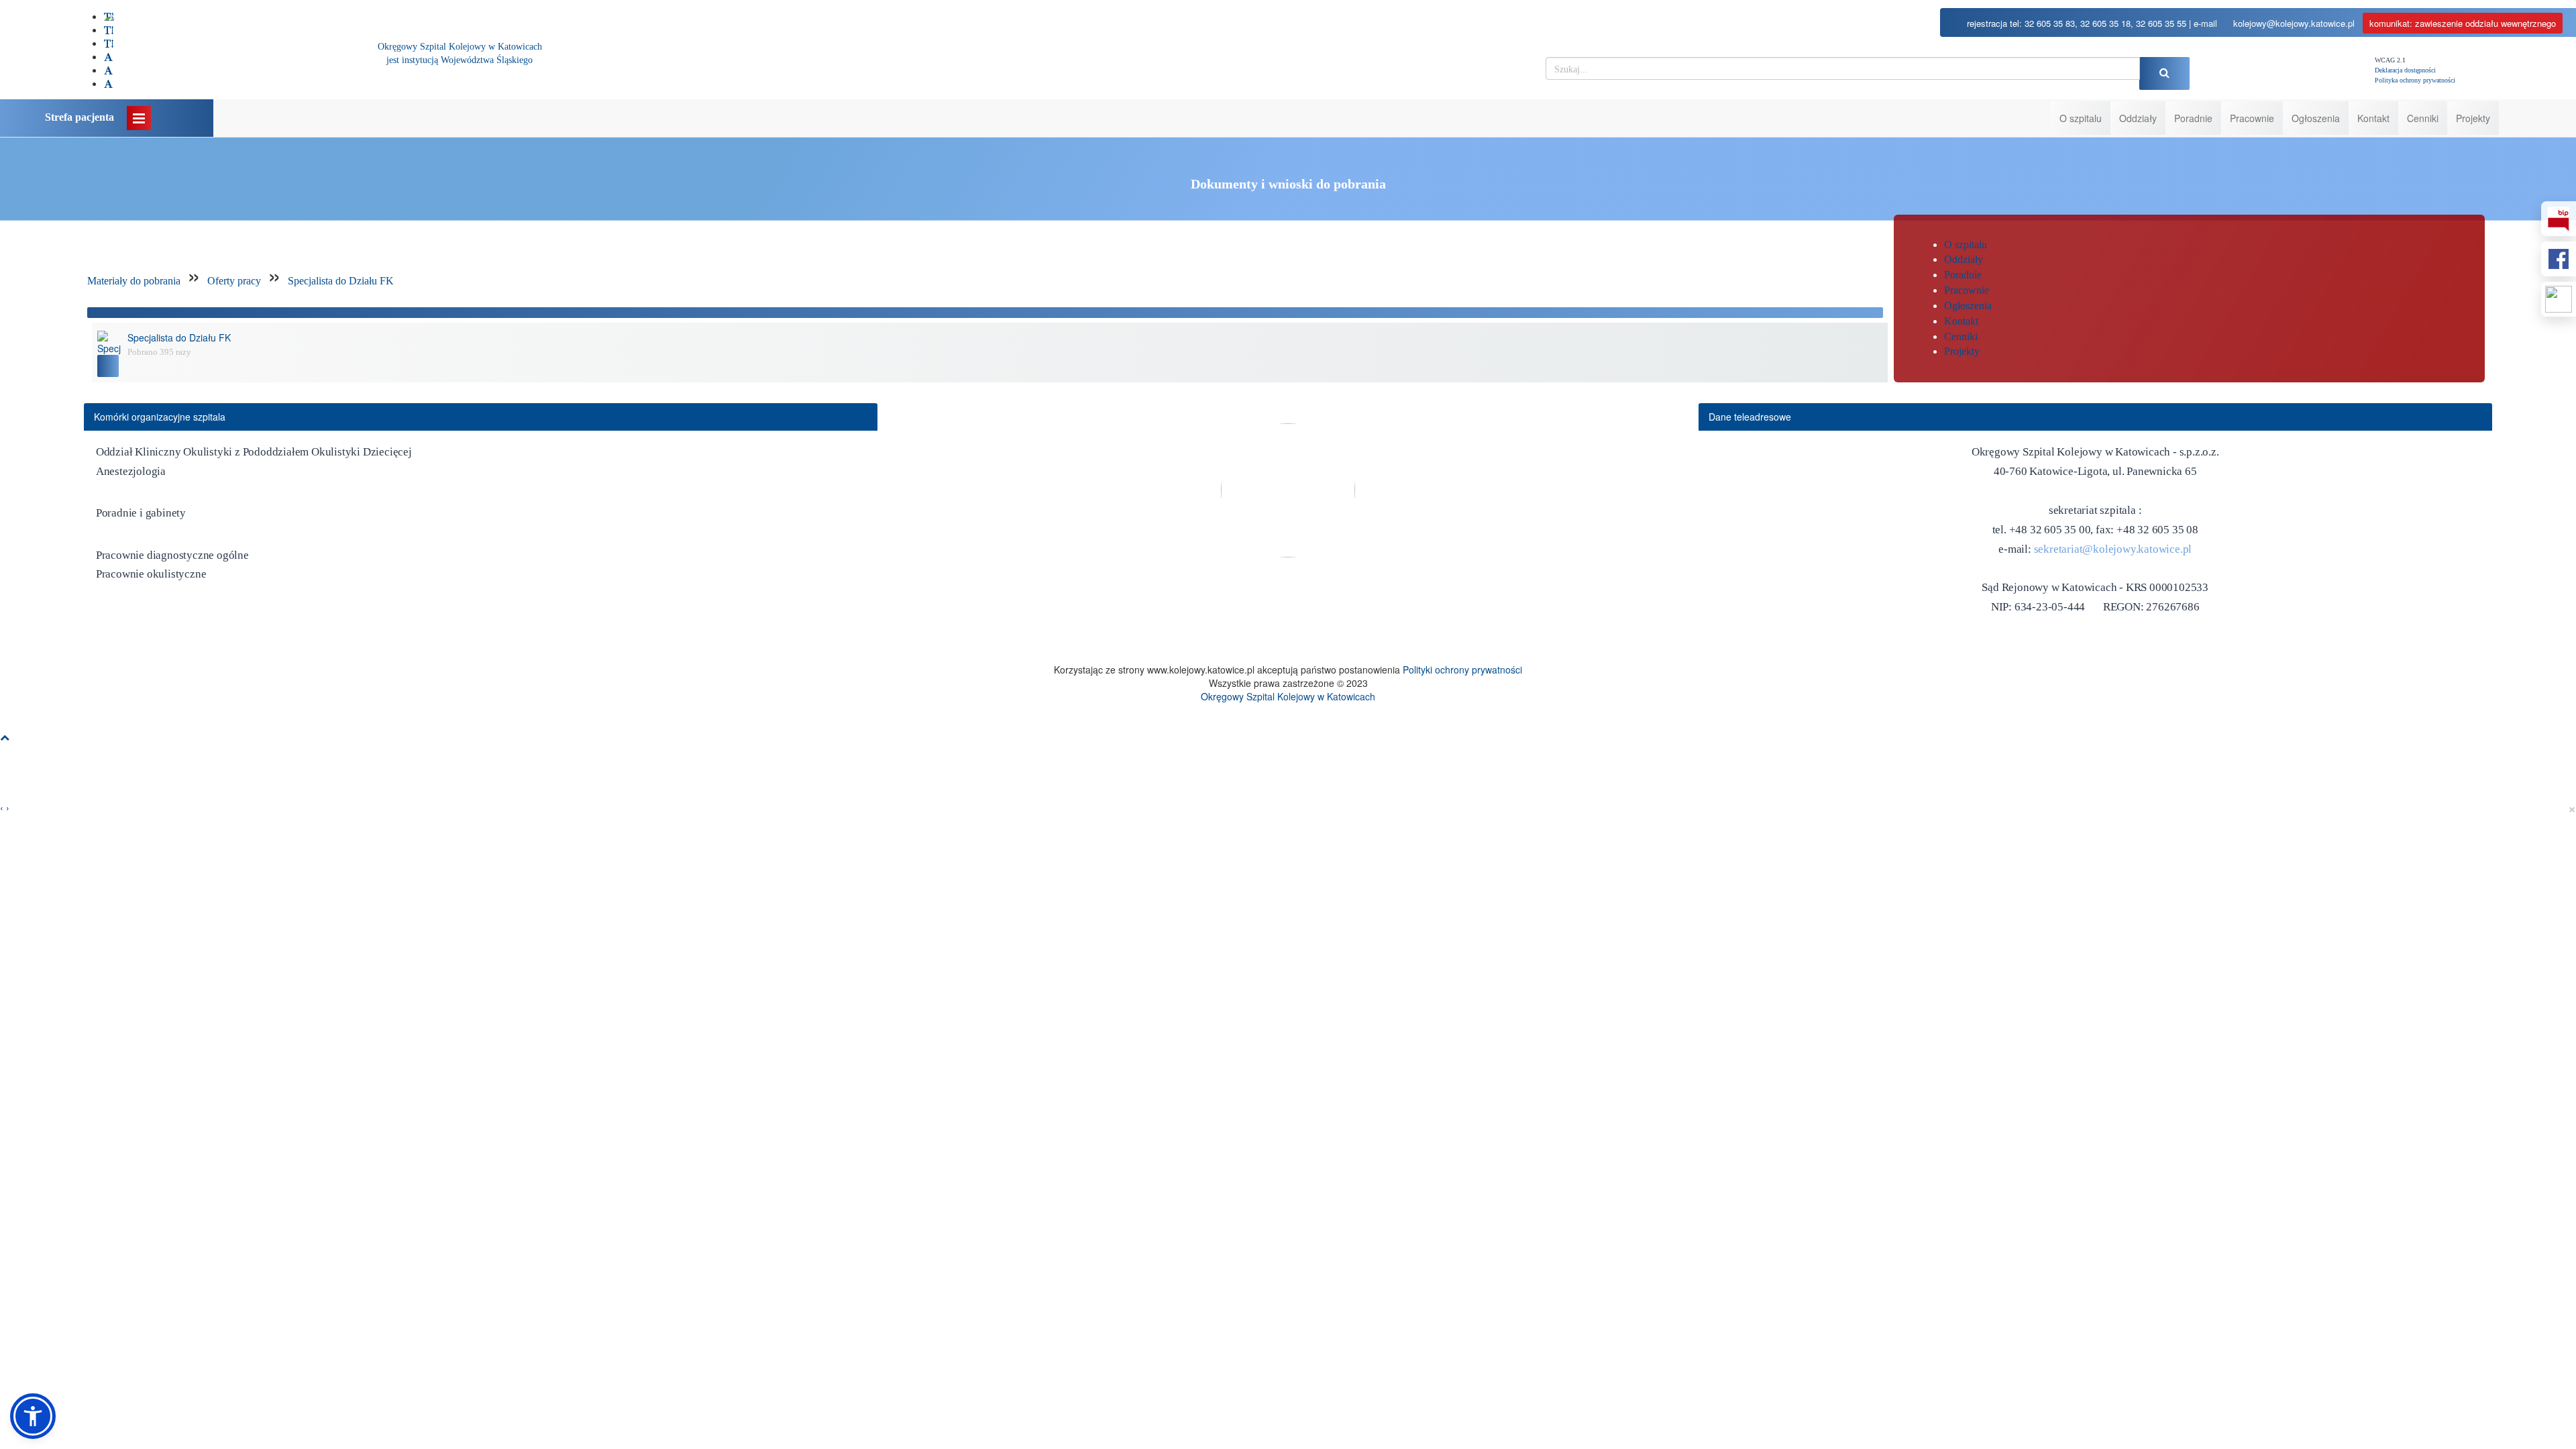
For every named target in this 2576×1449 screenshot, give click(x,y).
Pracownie (2252, 118)
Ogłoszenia (2316, 118)
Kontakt (2373, 118)
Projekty (2473, 118)
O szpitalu (2081, 118)
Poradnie (2193, 118)
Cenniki (2423, 118)
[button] (33, 1416)
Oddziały (2138, 118)
